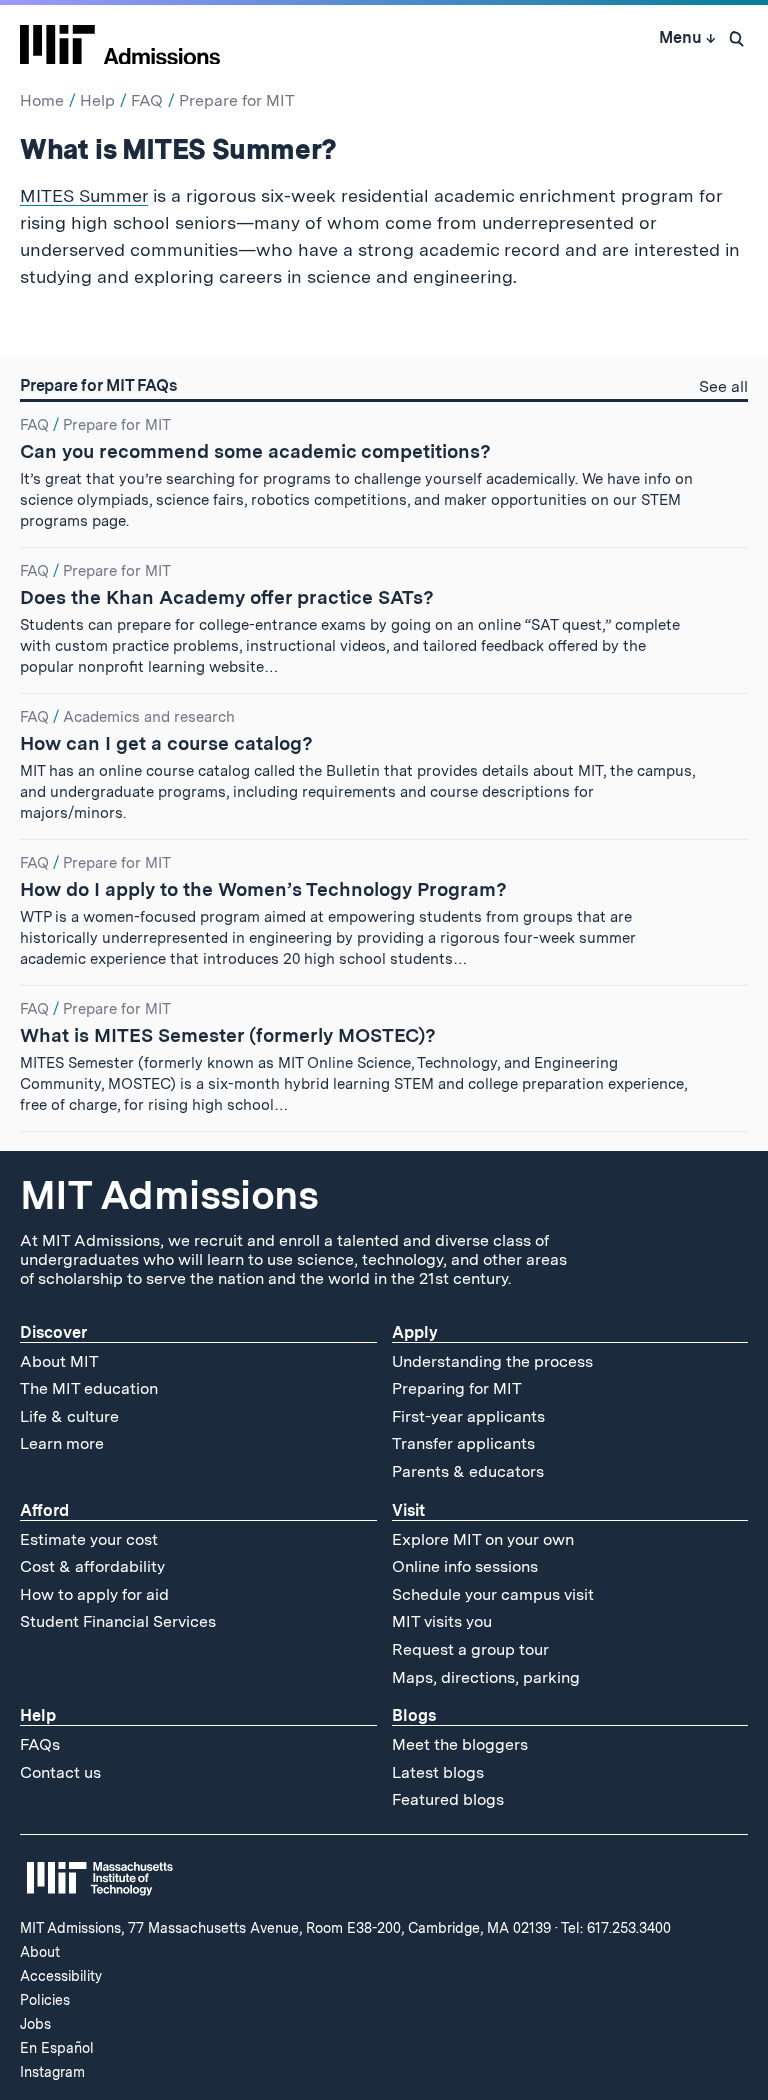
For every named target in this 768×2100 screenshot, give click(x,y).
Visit (408, 1510)
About (40, 1952)
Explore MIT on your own (483, 1539)
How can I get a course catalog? (166, 743)
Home (42, 100)
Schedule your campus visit (493, 1594)
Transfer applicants (463, 1443)
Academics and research (149, 717)
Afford (44, 1510)
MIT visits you (442, 1621)
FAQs (40, 1744)
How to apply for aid (94, 1594)
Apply (415, 1332)
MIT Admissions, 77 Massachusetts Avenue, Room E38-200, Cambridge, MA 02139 (285, 1928)
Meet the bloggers (460, 1744)
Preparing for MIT (457, 1388)
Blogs (414, 1715)
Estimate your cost (89, 1539)
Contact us (60, 1772)
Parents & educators (468, 1471)
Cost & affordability (92, 1566)
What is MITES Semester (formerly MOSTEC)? (228, 1035)
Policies (45, 2000)
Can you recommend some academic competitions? (255, 451)
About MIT (59, 1361)
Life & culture (69, 1416)
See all (723, 388)
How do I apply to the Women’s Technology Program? (263, 889)
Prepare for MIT (237, 100)
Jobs (35, 2024)
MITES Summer (84, 195)
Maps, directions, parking (486, 1677)
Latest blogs (438, 1772)
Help (97, 100)
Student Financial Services (118, 1621)
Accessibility (61, 1976)
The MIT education (89, 1388)
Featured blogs (448, 1799)
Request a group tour (470, 1649)
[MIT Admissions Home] (120, 38)
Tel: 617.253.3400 (616, 1928)
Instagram (52, 2072)
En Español (57, 2048)
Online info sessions (465, 1566)
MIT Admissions (169, 1195)
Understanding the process (492, 1361)
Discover (53, 1332)
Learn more (62, 1443)
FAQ (147, 100)
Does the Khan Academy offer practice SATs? (227, 597)
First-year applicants (468, 1416)
